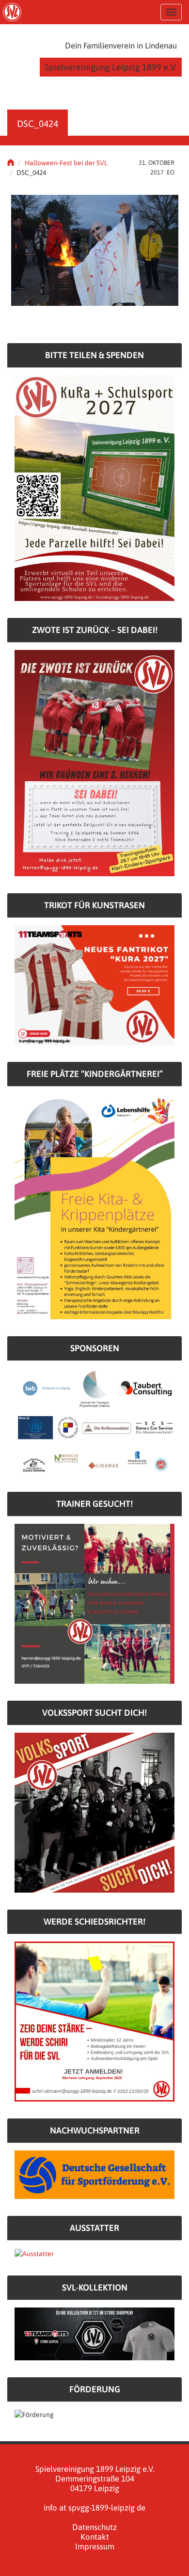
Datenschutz (94, 2527)
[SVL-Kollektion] (94, 2333)
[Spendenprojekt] (94, 488)
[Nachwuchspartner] (94, 2174)
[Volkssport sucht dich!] (94, 1812)
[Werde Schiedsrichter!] (94, 2021)
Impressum (95, 2546)
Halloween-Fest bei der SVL (66, 163)
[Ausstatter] (34, 2253)
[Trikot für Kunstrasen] (94, 984)
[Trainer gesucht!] (94, 1603)
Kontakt (95, 2537)
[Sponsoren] (94, 1421)
